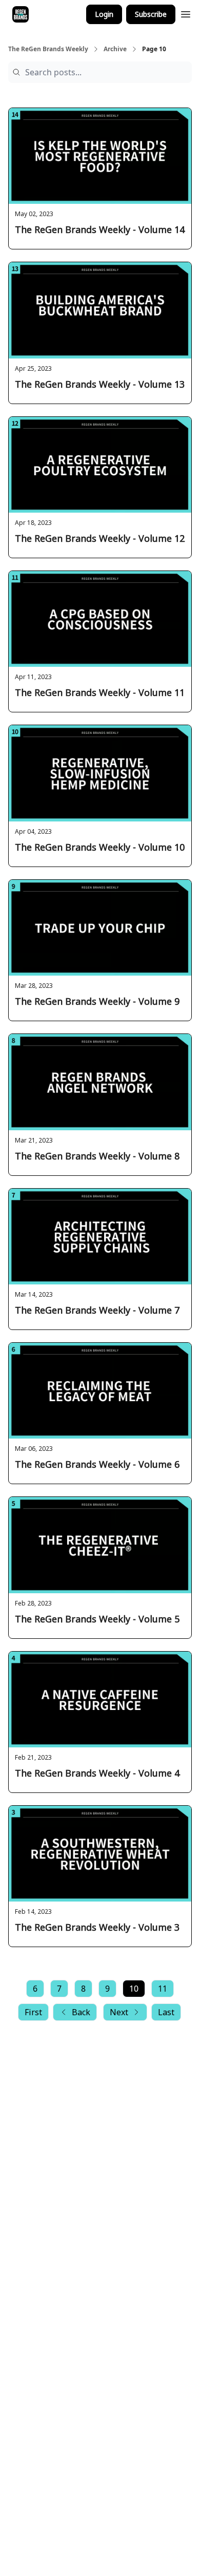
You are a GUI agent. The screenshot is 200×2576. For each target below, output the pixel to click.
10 (134, 1989)
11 (163, 1989)
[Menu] (186, 13)
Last (166, 2012)
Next (119, 2012)
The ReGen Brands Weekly (48, 49)
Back (81, 2012)
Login (104, 14)
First (33, 2012)
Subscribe (151, 14)
